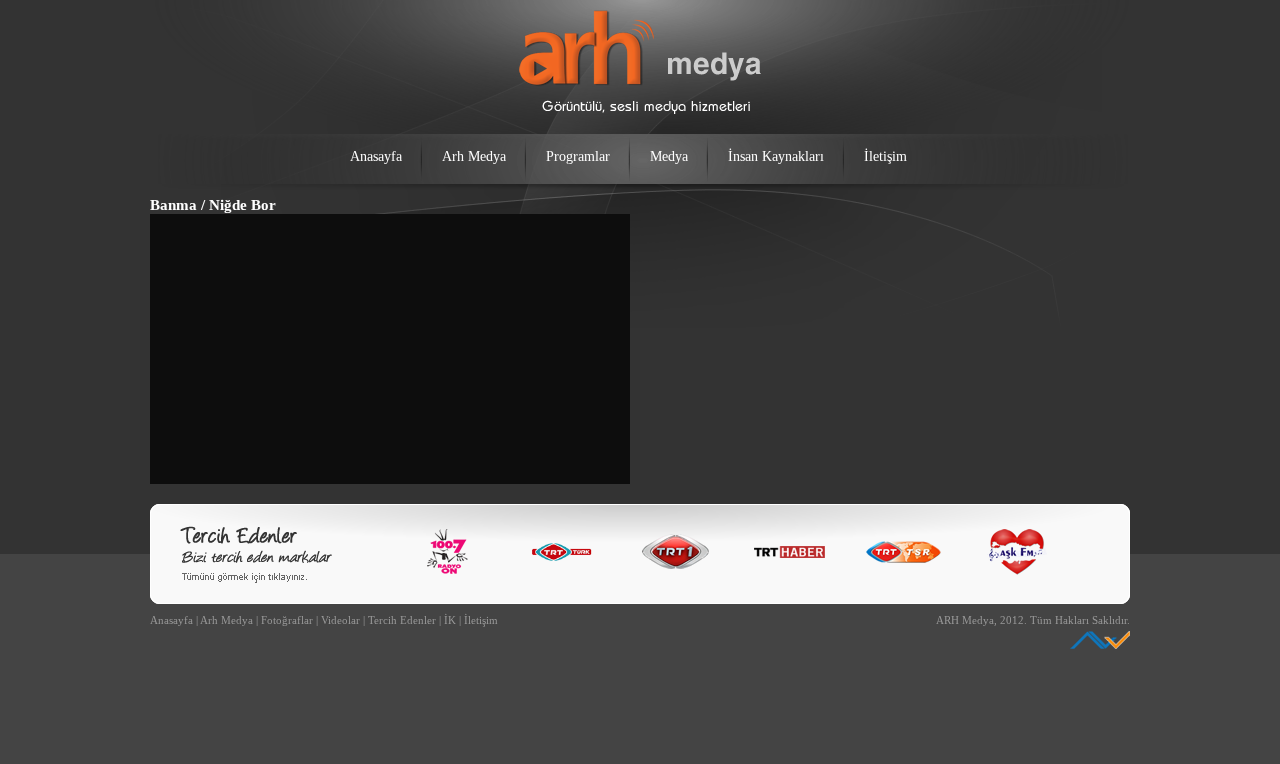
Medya (669, 156)
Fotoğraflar (287, 620)
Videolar (340, 620)
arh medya (640, 62)
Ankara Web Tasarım (1100, 640)
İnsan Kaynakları (776, 156)
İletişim (885, 156)
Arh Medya (474, 156)
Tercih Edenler (402, 620)
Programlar (578, 156)
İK (450, 620)
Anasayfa (376, 156)
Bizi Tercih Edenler (256, 554)
